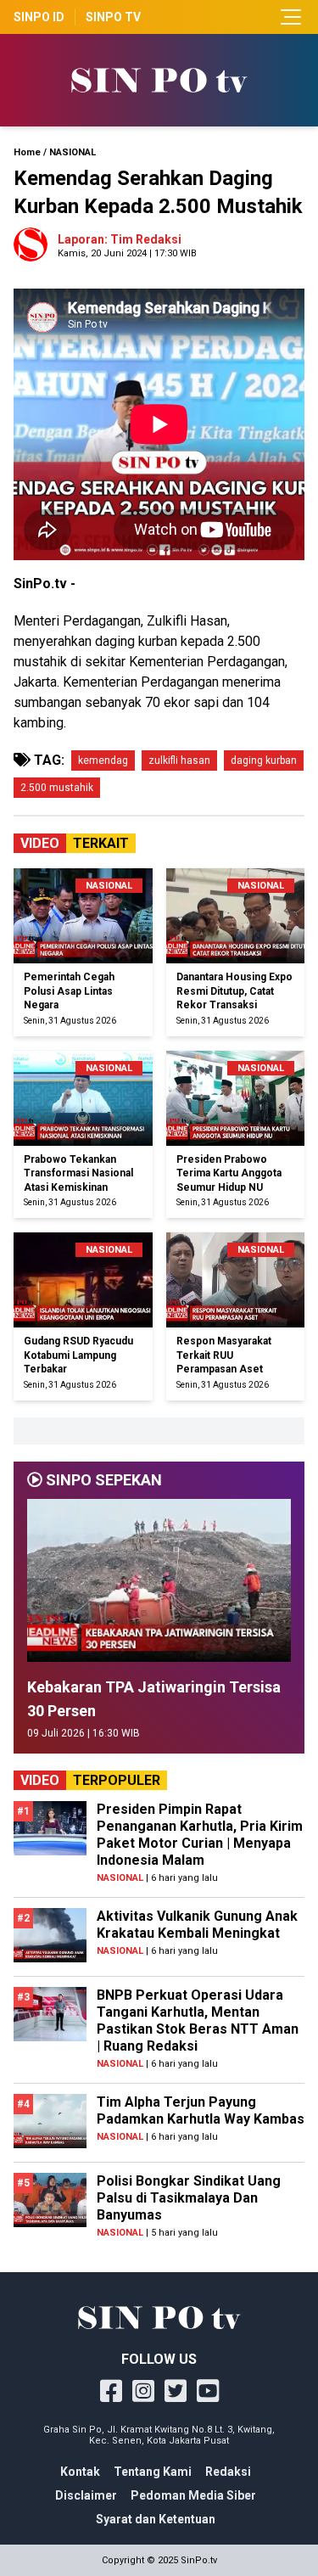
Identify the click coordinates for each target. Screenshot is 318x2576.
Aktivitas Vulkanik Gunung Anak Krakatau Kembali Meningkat (197, 1925)
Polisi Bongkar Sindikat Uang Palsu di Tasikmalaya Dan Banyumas (189, 2198)
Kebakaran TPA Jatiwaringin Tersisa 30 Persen (154, 1699)
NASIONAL (73, 152)
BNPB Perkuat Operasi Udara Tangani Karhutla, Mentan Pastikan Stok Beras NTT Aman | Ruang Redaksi (198, 2020)
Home (27, 152)
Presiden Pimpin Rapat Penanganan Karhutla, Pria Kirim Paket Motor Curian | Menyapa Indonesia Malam (200, 1835)
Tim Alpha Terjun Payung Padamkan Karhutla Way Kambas (201, 2110)
